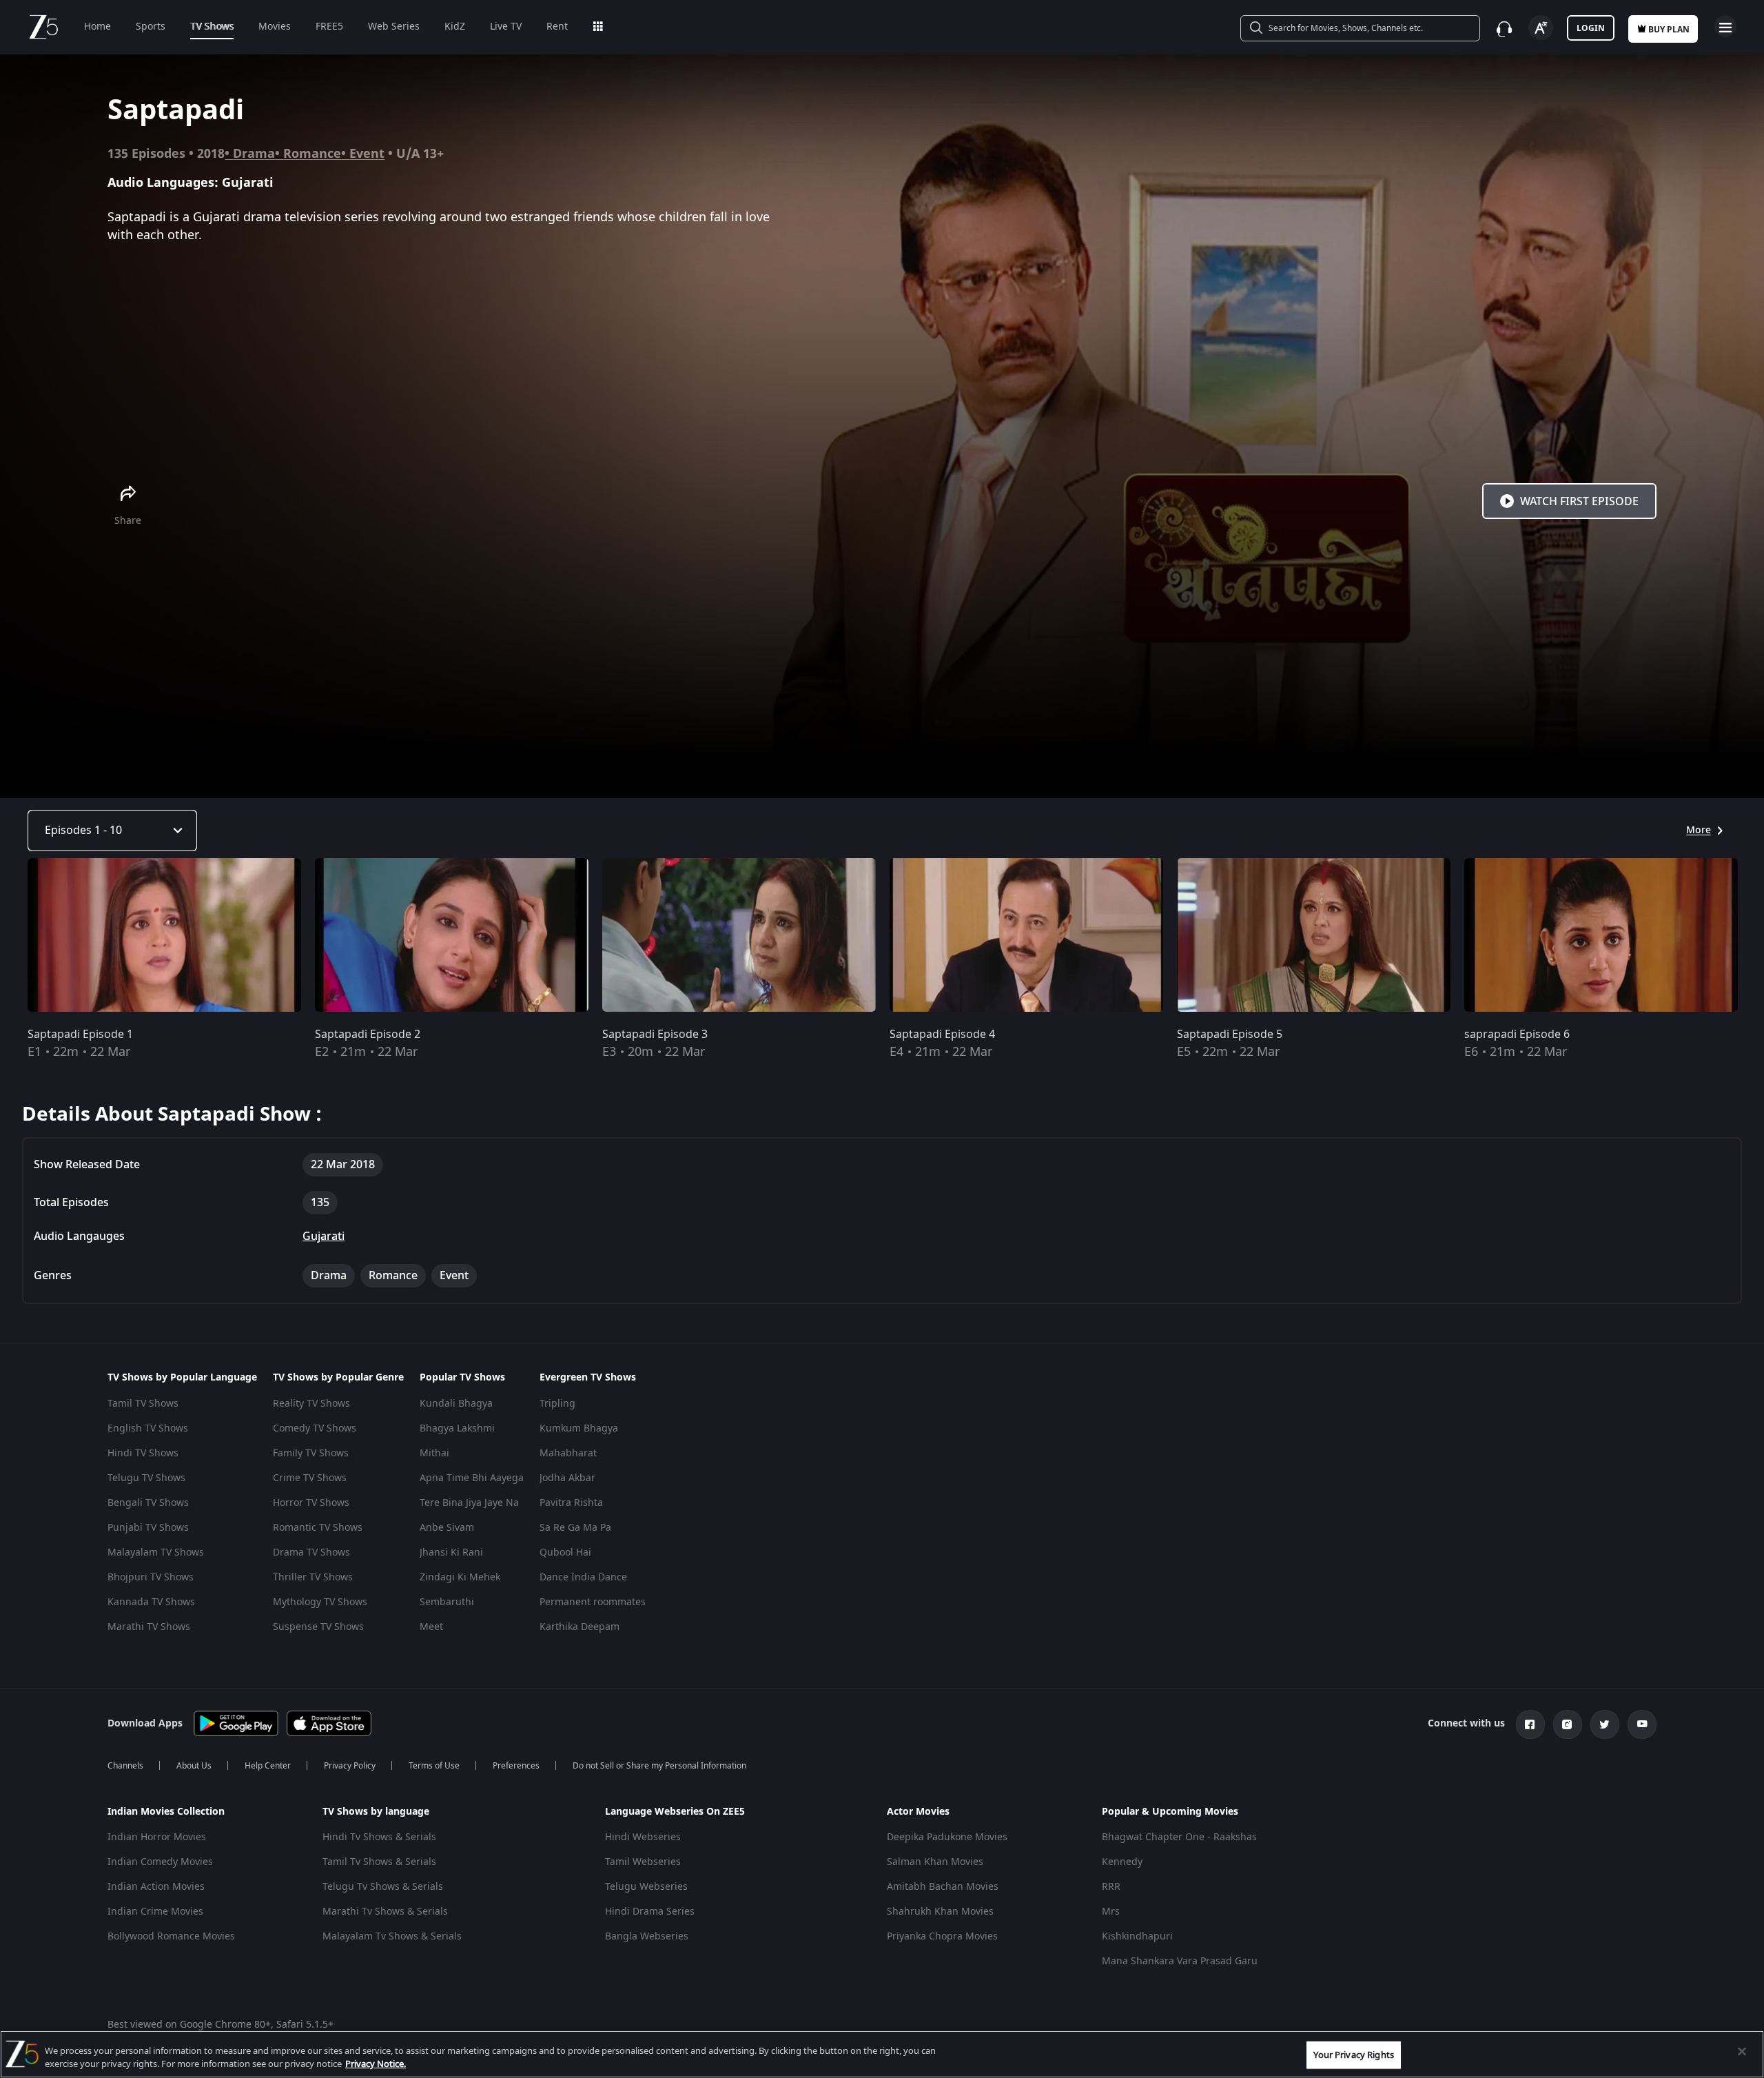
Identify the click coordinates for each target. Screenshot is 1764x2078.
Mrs (1111, 1912)
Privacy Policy (350, 1766)
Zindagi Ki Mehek (460, 1577)
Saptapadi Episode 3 (655, 1035)
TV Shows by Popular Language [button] (182, 1378)
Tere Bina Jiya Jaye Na (469, 1503)
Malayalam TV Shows (156, 1552)
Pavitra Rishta (571, 1503)
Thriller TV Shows (313, 1577)
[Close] (1742, 2052)
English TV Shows (148, 1428)
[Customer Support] (1504, 29)
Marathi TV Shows (149, 1627)
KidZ (455, 27)
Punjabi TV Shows (148, 1528)
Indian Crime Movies (155, 1912)
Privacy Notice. (376, 2064)
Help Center (268, 1766)
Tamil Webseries (643, 1862)
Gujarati (324, 1236)
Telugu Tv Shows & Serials (383, 1887)
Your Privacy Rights (1353, 2055)
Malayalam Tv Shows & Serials (392, 1936)
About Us (194, 1766)
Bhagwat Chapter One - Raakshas (1179, 1837)
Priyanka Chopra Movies (942, 1936)
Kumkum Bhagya (579, 1428)
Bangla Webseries (647, 1936)
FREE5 (329, 27)
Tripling (557, 1404)
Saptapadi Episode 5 (1230, 1035)
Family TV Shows (311, 1453)
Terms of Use (434, 1766)
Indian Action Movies (156, 1887)
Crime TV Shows (310, 1478)
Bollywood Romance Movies (171, 1936)
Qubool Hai (565, 1552)
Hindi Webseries (643, 1837)
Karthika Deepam (580, 1627)
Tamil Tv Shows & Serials (379, 1862)
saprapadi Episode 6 (1517, 1035)
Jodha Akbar (567, 1478)
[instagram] (1568, 1724)
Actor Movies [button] (918, 1812)
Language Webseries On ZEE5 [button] (675, 1812)
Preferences (516, 1766)
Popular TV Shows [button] (462, 1378)
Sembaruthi (447, 1602)
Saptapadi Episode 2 (368, 1035)
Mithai (434, 1453)
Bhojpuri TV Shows (151, 1577)
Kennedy (1122, 1862)
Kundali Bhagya (456, 1404)
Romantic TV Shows (318, 1528)
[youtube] (1642, 1724)
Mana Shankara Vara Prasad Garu (1180, 1961)
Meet (431, 1627)
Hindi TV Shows (143, 1453)
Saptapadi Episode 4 (942, 1035)
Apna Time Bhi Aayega (472, 1478)
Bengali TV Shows (148, 1503)
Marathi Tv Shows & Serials (385, 1912)
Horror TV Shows (311, 1503)
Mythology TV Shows (320, 1602)
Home (98, 27)
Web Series (394, 27)
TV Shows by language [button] (376, 1812)
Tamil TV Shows (143, 1404)
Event (367, 154)
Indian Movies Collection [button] (166, 1812)
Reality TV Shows (311, 1404)
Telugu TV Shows (146, 1478)
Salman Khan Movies (935, 1862)
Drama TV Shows (311, 1552)
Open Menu (1725, 26)
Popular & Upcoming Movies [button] (1170, 1812)
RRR (1111, 1887)
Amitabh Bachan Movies (943, 1887)
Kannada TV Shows (151, 1602)
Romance (312, 154)
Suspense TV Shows (318, 1627)
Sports (151, 27)
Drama (254, 154)
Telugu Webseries (646, 1887)
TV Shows (212, 27)
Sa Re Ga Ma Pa (575, 1528)
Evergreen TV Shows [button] (588, 1378)
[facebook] (1530, 1724)
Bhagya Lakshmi (457, 1428)
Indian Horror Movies (157, 1837)
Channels (125, 1766)
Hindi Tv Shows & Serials (379, 1837)
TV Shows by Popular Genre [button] (338, 1378)
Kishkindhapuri (1137, 1936)
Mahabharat (568, 1453)
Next (1749, 938)
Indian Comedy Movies (160, 1862)
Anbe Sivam (447, 1528)
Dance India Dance (583, 1577)
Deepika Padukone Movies (947, 1837)
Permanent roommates (593, 1602)
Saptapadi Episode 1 (80, 1035)
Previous (14, 938)
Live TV (506, 27)
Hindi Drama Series (650, 1912)
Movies (275, 27)
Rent (557, 27)
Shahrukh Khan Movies (940, 1912)
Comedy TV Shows (315, 1428)
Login (1591, 28)
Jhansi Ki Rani (451, 1552)
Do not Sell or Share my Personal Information (659, 1766)
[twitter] (1605, 1724)
